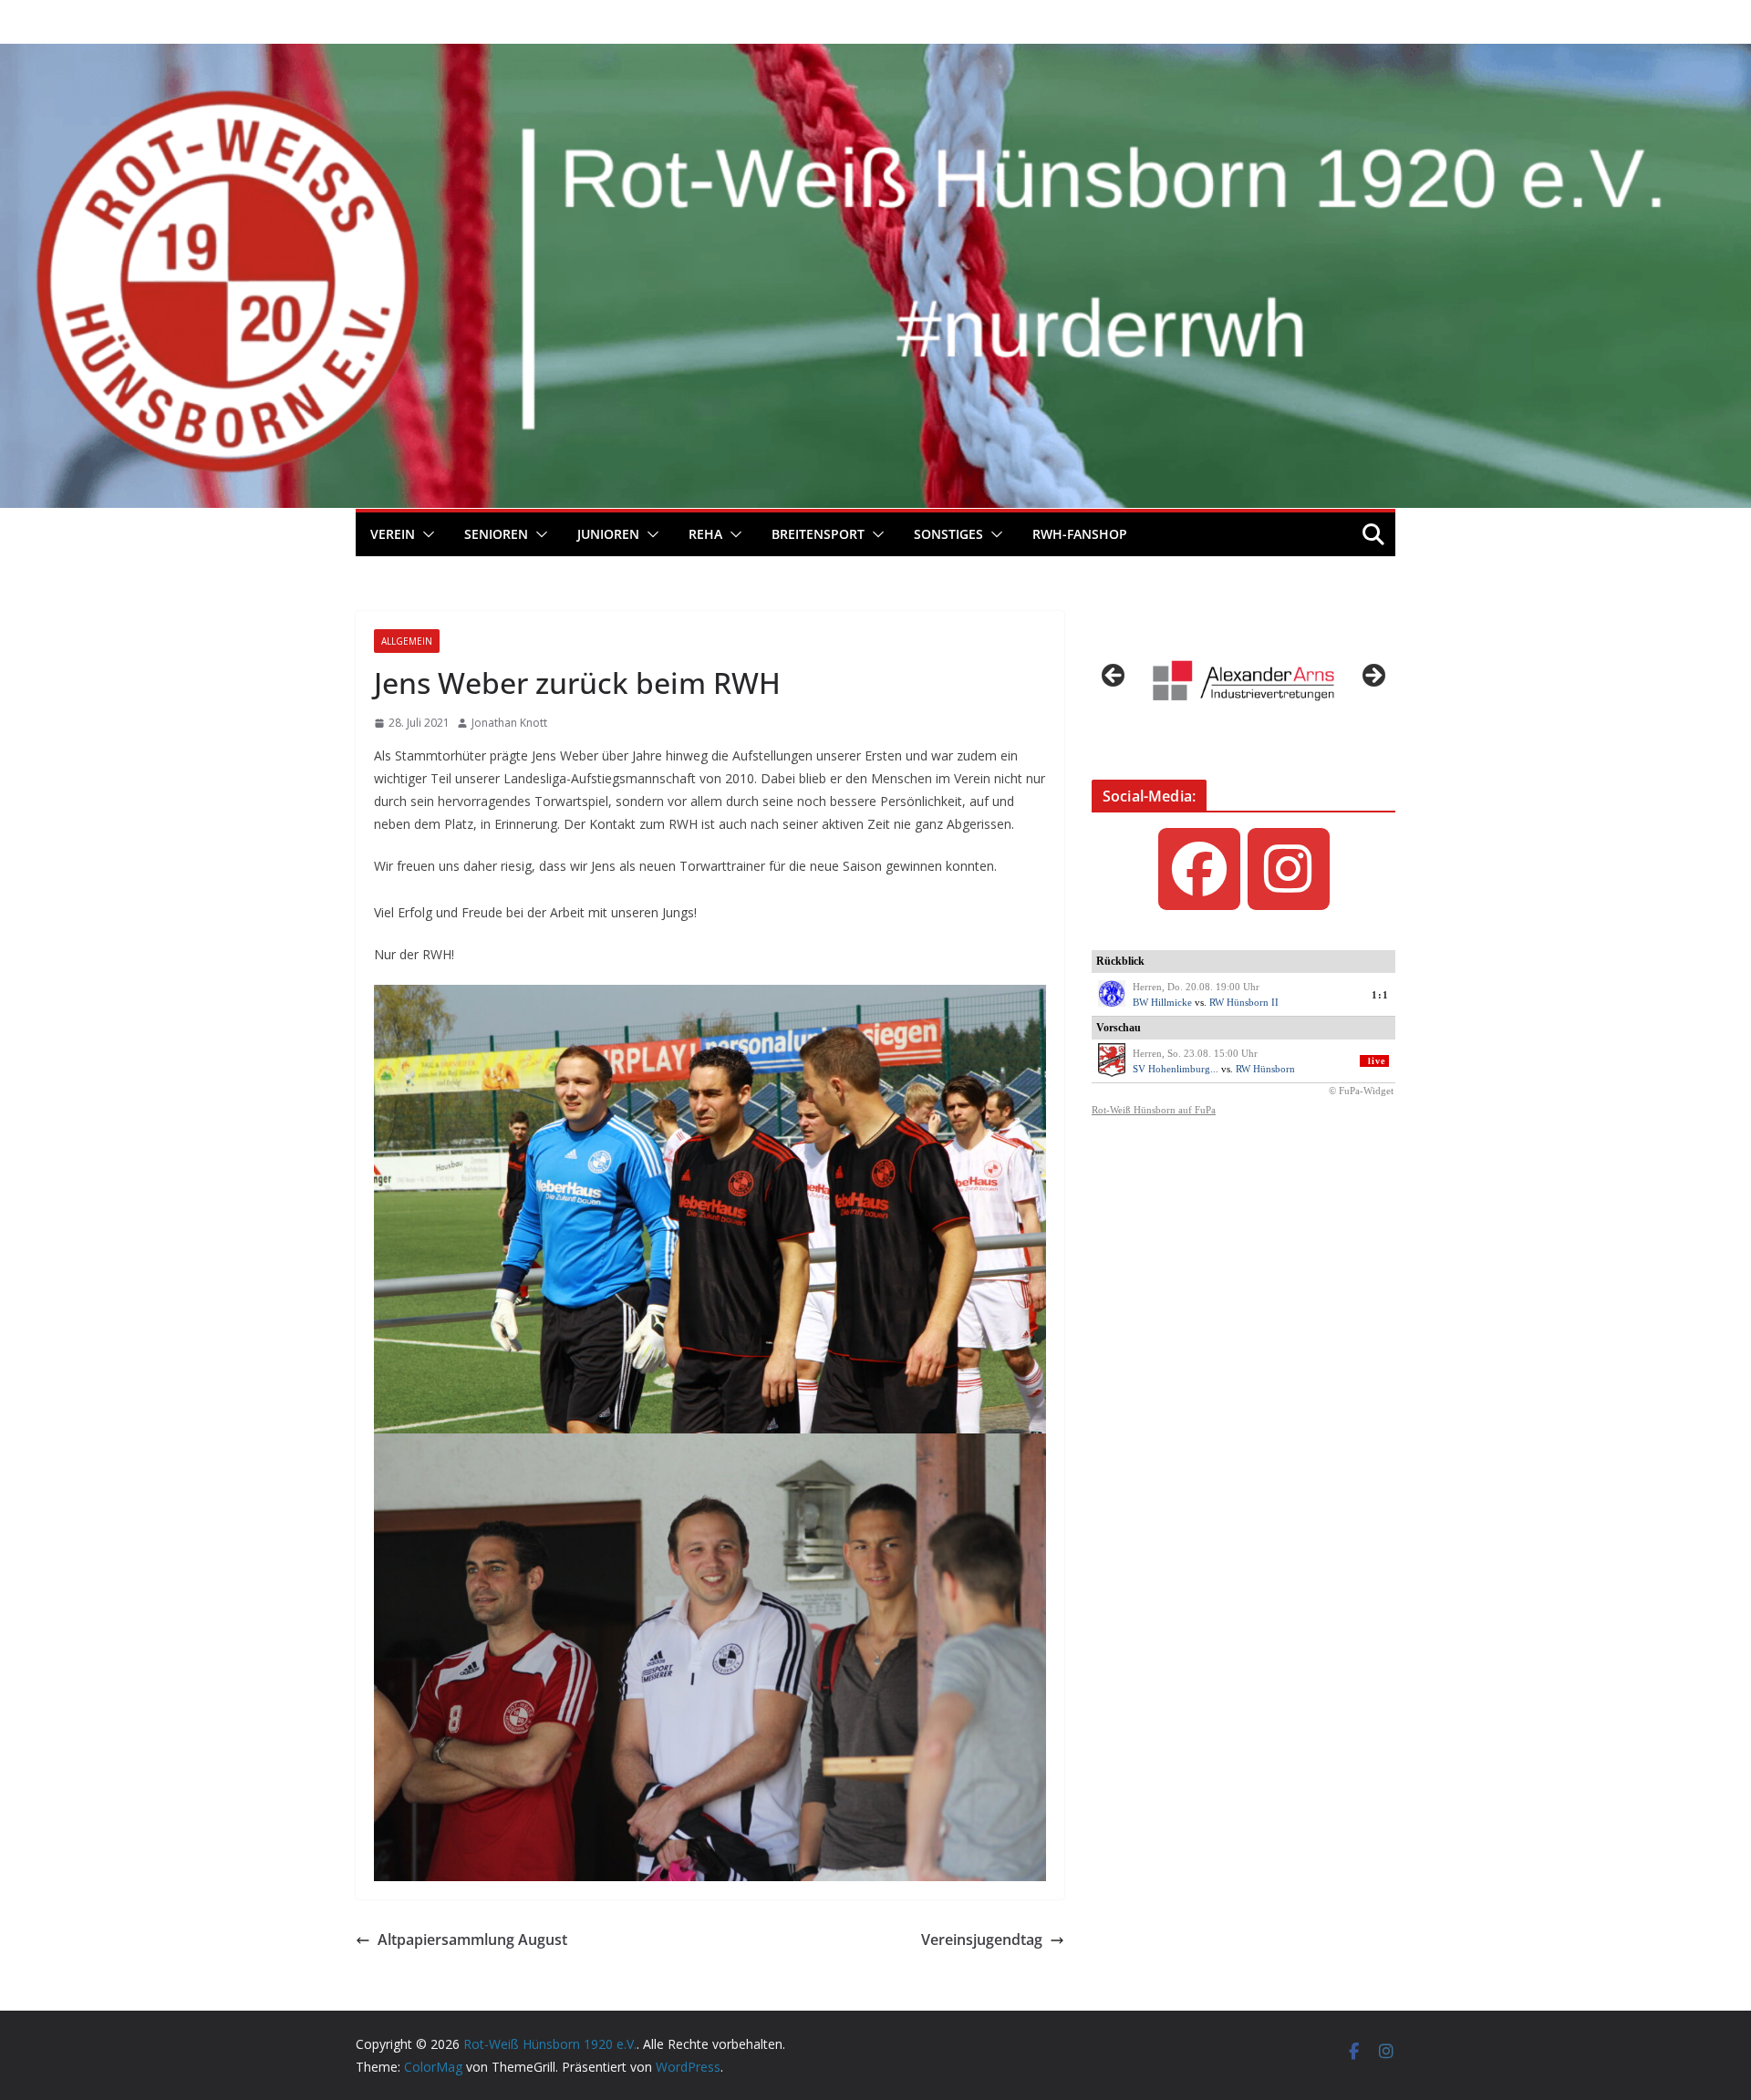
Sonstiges (948, 534)
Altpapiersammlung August (472, 1940)
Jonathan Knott (509, 723)
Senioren (496, 534)
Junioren (608, 534)
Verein (393, 534)
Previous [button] (1114, 677)
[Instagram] (1289, 869)
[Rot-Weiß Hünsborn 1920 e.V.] (875, 57)
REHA (705, 534)
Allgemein (407, 641)
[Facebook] (1199, 869)
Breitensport (818, 534)
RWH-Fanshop (1080, 534)
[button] (425, 534)
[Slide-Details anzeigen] (1243, 680)
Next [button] (1373, 677)
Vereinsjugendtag (982, 1940)
